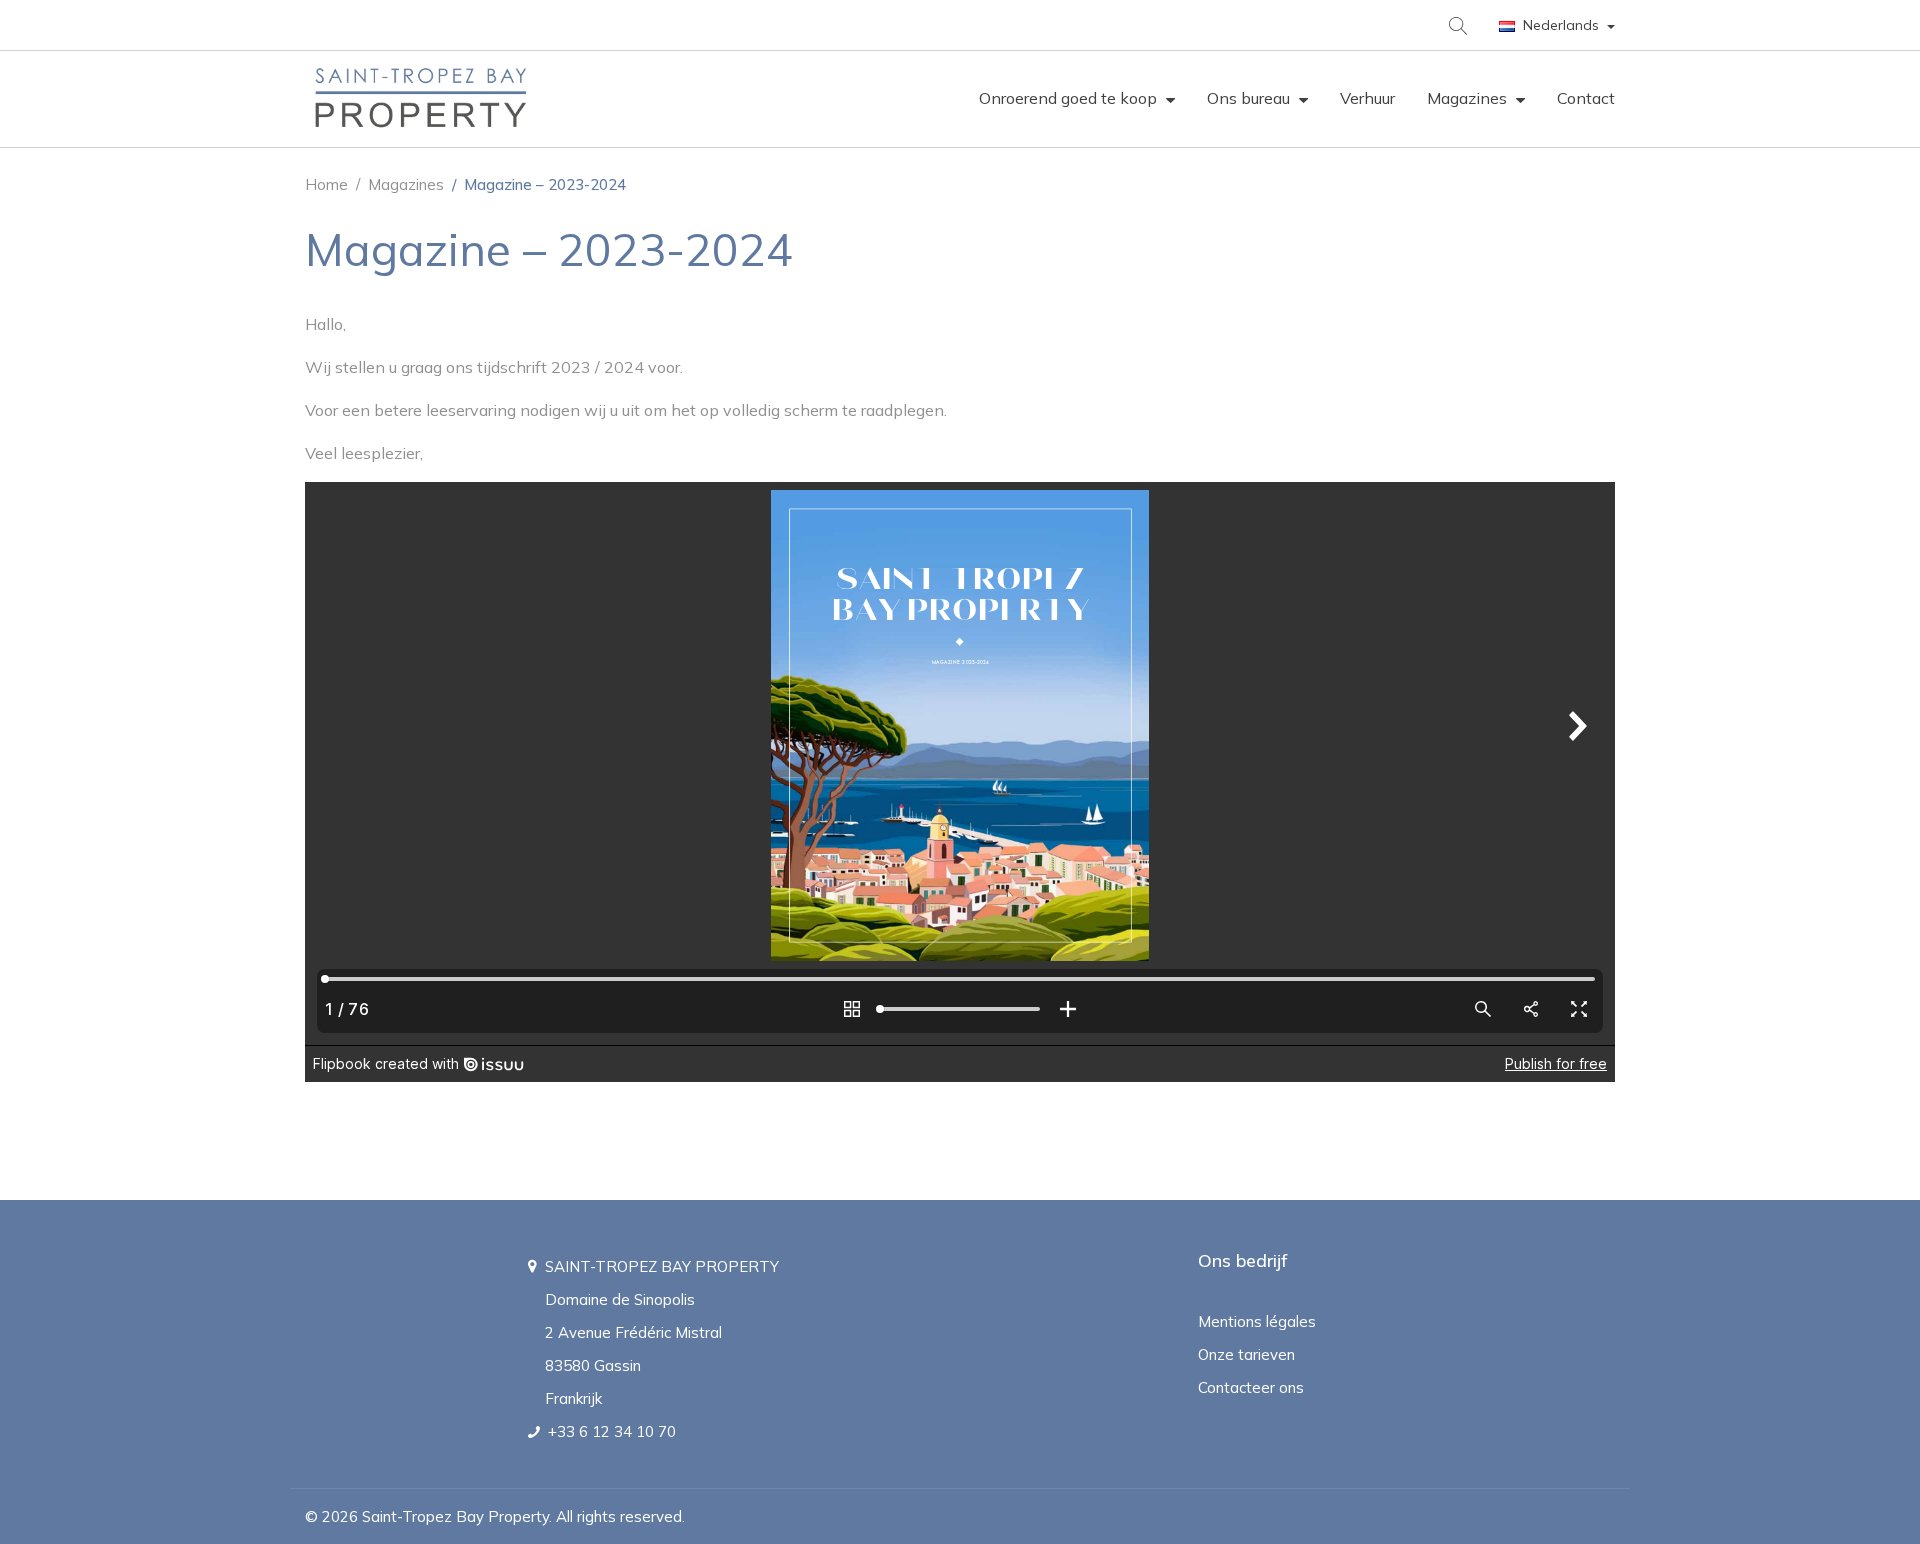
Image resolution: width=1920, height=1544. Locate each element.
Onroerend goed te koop (1070, 98)
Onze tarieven (1246, 1354)
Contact (1586, 98)
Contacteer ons (1251, 1387)
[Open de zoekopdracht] (1456, 24)
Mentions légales (1257, 1321)
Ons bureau (1250, 98)
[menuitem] (1077, 99)
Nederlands (1561, 25)
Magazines (1469, 98)
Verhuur (1367, 98)
